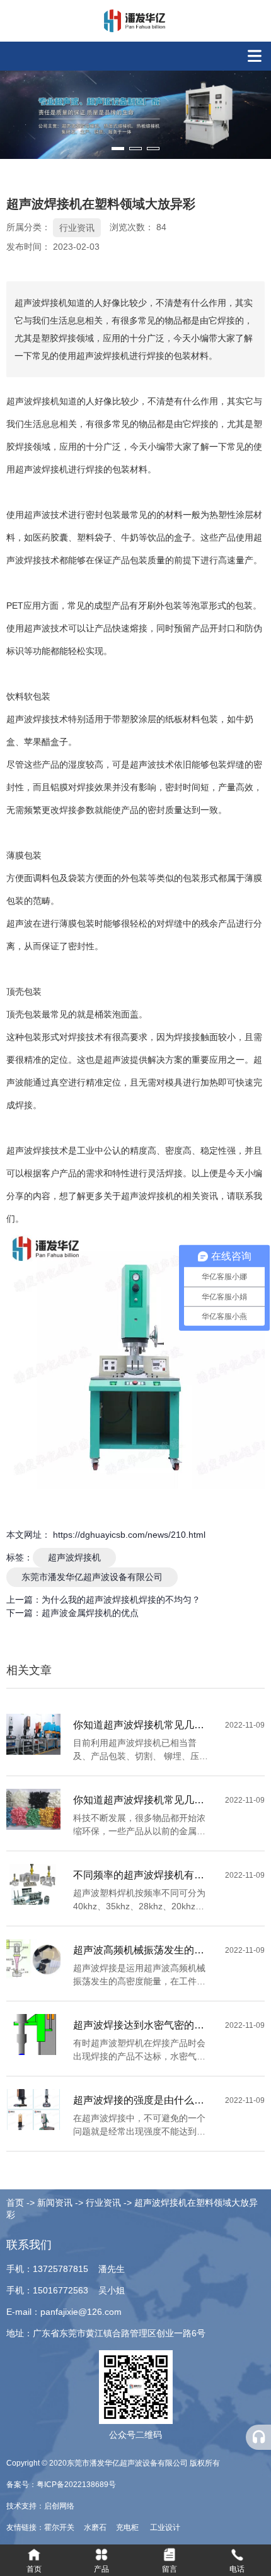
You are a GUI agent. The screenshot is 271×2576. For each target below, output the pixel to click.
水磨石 (96, 2527)
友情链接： (25, 2527)
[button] (118, 149)
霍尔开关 (60, 2527)
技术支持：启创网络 (40, 2506)
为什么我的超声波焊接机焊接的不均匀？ (121, 1600)
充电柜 (128, 2527)
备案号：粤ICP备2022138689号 (61, 2485)
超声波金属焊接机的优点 (90, 1613)
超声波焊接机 (74, 1557)
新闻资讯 (55, 2203)
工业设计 (165, 2527)
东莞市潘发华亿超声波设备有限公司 (92, 1577)
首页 (16, 2203)
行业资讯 (77, 228)
